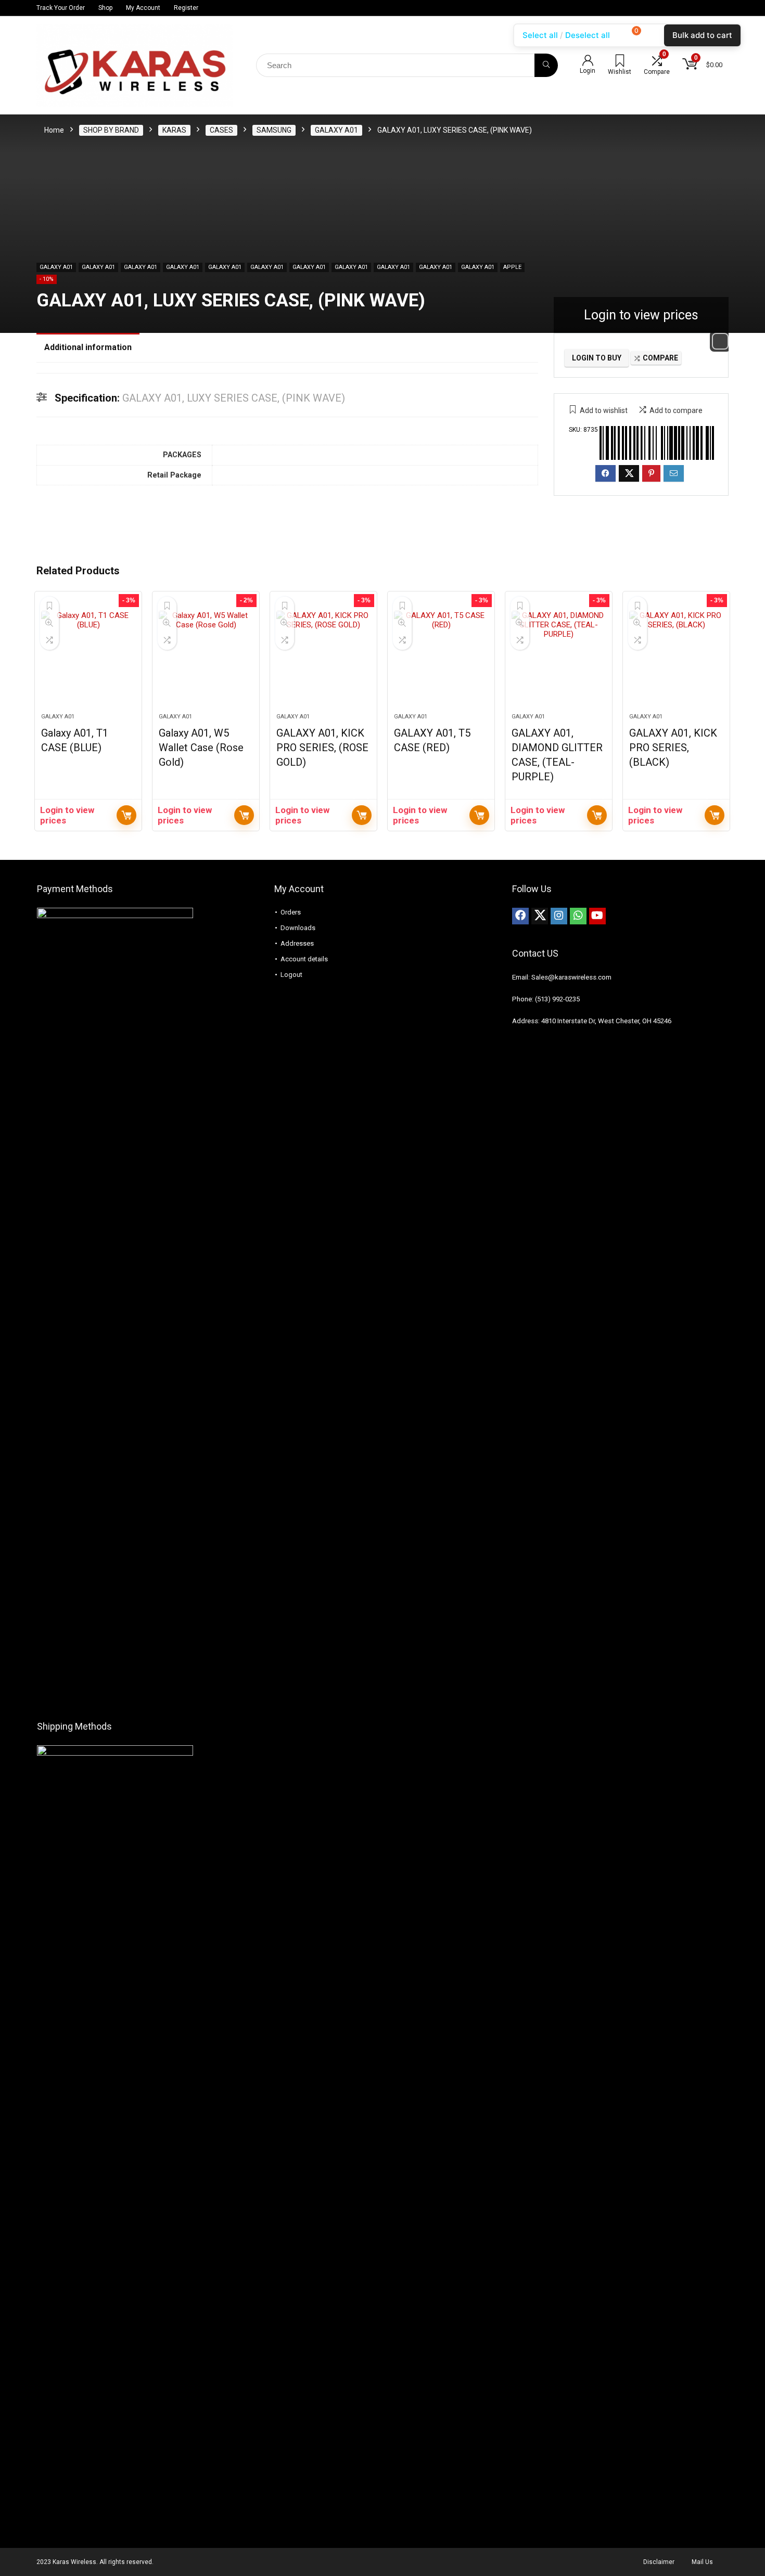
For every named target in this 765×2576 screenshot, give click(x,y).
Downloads (298, 928)
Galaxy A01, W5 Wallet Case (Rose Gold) (201, 748)
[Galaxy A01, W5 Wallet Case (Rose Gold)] (206, 658)
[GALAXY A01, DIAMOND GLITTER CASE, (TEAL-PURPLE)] (559, 658)
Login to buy (597, 358)
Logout (291, 975)
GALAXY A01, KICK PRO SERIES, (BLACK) (673, 748)
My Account (143, 8)
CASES (221, 130)
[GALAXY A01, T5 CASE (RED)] (441, 658)
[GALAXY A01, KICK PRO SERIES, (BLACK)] (676, 658)
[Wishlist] (620, 62)
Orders (291, 912)
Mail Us (702, 2562)
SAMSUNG (274, 130)
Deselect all (588, 35)
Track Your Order (61, 8)
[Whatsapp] (578, 916)
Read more (126, 815)
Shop (105, 8)
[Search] (546, 65)
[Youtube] (597, 916)
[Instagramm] (559, 916)
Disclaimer (659, 2562)
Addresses (297, 943)
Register (186, 8)
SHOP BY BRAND (111, 130)
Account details (304, 959)
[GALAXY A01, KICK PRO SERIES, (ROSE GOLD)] (323, 658)
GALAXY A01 (336, 130)
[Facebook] (520, 916)
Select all (540, 35)
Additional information (88, 347)
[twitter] (540, 916)
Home (54, 130)
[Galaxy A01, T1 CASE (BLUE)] (88, 658)
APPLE (512, 267)
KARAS (174, 130)
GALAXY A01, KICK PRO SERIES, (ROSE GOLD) (322, 748)
